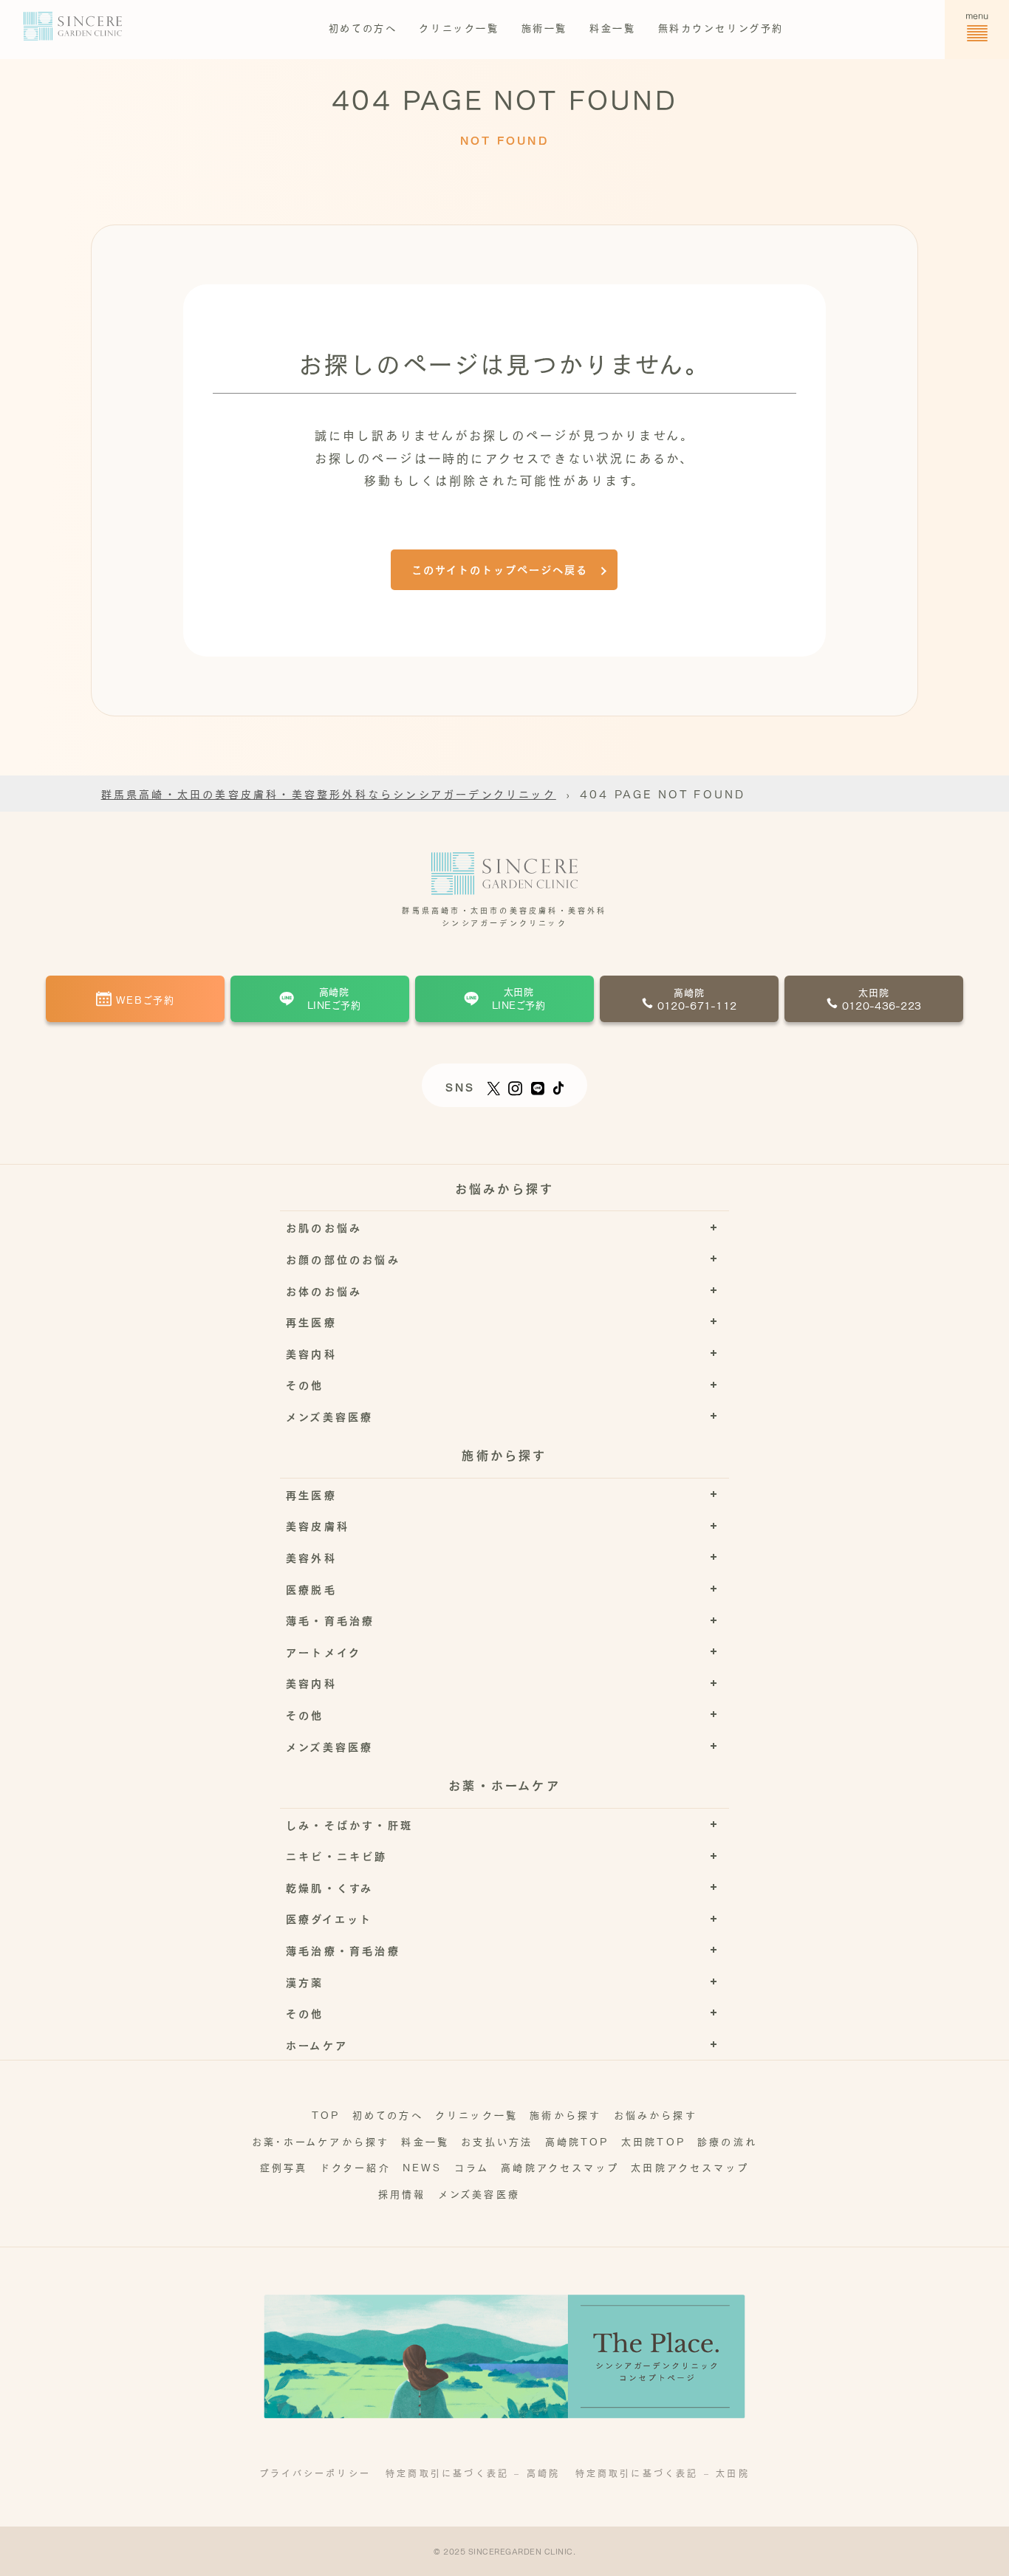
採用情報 (402, 2193)
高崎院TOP (577, 2141)
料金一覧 (612, 27)
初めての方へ (363, 27)
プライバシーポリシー (315, 2473)
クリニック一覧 (459, 27)
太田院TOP (653, 2141)
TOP (326, 2114)
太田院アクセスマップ (690, 2166)
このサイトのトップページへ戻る (500, 569)
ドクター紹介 (355, 2166)
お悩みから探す (656, 2114)
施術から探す (565, 2114)
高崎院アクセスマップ (560, 2166)
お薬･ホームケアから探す (321, 2141)
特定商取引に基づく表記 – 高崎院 (473, 2473)
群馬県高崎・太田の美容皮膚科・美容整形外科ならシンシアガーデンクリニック (329, 793)
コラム (472, 2166)
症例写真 (284, 2166)
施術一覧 (544, 27)
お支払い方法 (497, 2141)
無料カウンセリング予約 (721, 27)
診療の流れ (727, 2141)
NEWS (423, 2166)
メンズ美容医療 (479, 2193)
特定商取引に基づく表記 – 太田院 (663, 2473)
